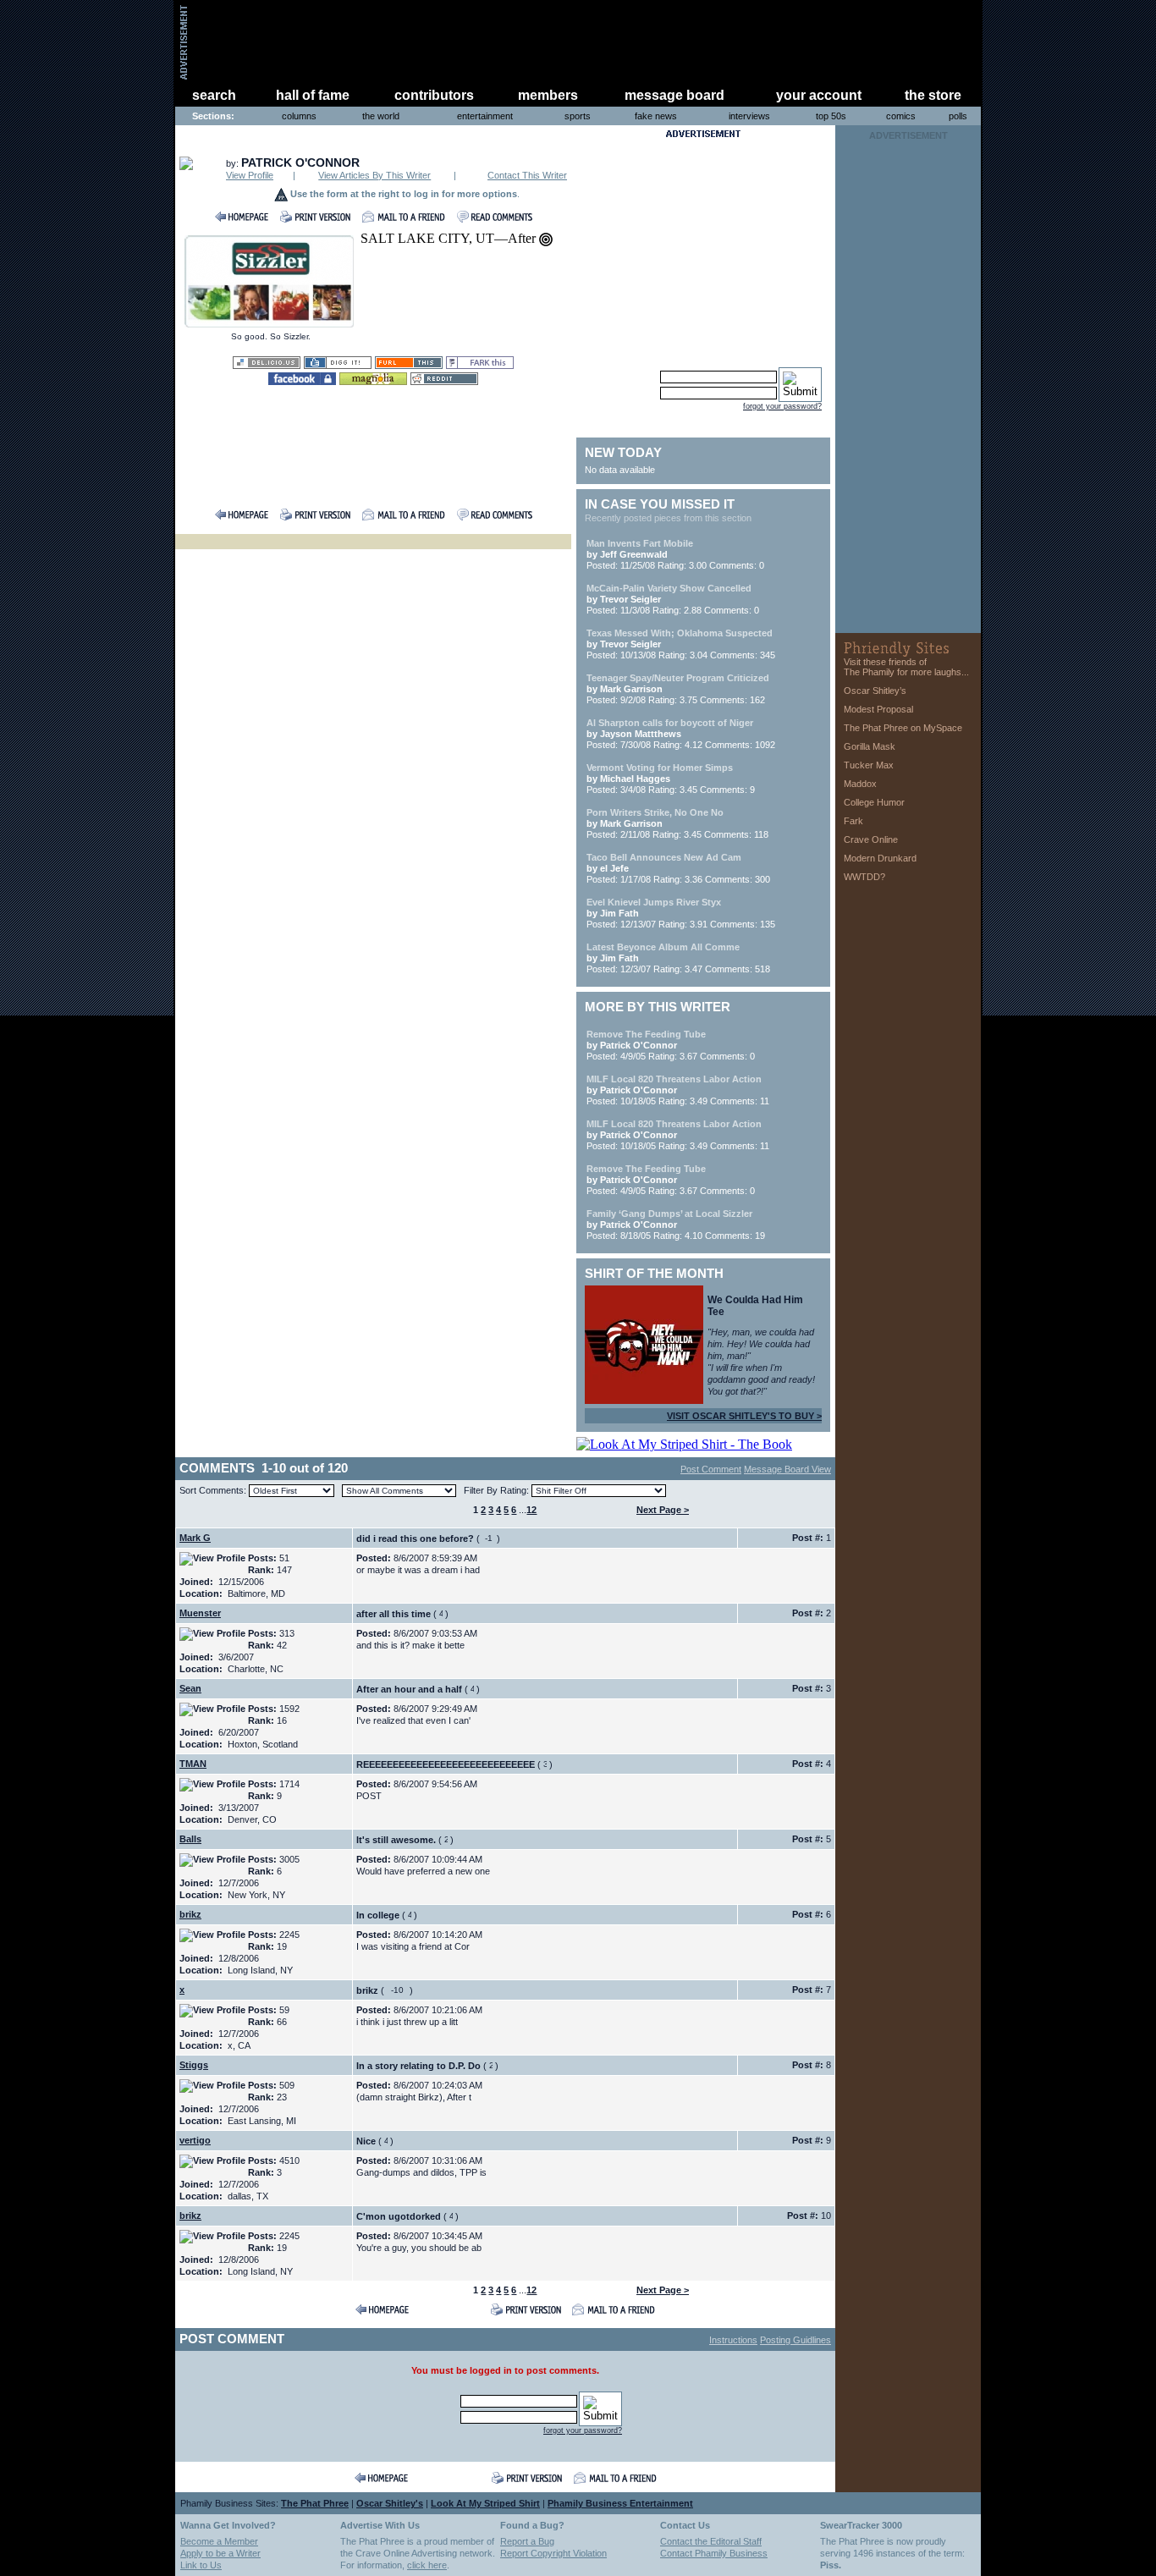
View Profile (250, 175)
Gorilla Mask (870, 746)
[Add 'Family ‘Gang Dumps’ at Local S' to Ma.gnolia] (373, 380)
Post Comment (711, 1469)
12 (531, 1510)
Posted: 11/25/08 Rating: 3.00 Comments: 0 (675, 554)
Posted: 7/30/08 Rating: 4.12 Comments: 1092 (681, 734)
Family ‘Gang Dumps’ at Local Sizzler (669, 1214)
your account (819, 95)
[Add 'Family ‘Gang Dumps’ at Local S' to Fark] (480, 364)
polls (958, 116)
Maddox (860, 784)
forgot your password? (782, 406)
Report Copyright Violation (553, 2553)
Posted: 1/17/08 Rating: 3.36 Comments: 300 (678, 868)
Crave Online (871, 839)
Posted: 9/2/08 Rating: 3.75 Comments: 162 (678, 689)
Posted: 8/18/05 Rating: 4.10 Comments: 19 (676, 1225)
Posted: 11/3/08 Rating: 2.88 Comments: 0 (673, 599)
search (214, 95)
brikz (190, 1914)
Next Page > (663, 1510)
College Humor (874, 802)
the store (933, 95)
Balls (190, 1839)
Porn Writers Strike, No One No (655, 812)
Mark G (195, 1538)
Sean (190, 1688)
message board (674, 95)
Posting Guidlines (795, 2340)
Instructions (733, 2340)
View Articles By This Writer (374, 175)
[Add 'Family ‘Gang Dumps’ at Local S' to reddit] (444, 380)
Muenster (200, 1613)
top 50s (831, 116)
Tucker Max (869, 765)
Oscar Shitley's (390, 2503)
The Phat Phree (315, 2503)
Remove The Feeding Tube (646, 1034)
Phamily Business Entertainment (620, 2503)
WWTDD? (864, 877)
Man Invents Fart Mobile (640, 543)
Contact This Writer (527, 175)
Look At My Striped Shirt (485, 2503)
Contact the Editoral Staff (711, 2541)
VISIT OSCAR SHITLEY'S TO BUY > (744, 1416)
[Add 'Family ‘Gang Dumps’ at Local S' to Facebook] (302, 380)
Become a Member (219, 2541)
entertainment (485, 116)
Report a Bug (527, 2541)
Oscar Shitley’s (875, 691)
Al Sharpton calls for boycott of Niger (670, 723)
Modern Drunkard (880, 858)
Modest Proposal (878, 709)
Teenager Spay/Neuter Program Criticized (678, 678)
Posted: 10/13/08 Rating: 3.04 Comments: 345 (681, 644)
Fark (853, 821)
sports (578, 116)
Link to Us (201, 2565)
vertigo (195, 2140)
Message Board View (787, 1469)
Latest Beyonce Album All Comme (663, 947)
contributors (434, 95)
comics (901, 116)
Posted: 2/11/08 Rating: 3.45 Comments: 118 (677, 823)
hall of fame (313, 95)
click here (427, 2565)
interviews (749, 116)
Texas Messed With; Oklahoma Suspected (680, 633)
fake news (656, 116)
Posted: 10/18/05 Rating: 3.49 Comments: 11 (678, 1090)
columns (299, 116)
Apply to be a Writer (220, 2553)
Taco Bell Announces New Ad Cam (664, 857)
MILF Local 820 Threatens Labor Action (674, 1079)
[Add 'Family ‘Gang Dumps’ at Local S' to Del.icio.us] (267, 364)
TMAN (193, 1764)
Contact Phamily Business (714, 2553)
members (548, 95)
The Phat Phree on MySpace (903, 728)
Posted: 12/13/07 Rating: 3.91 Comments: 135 (681, 913)
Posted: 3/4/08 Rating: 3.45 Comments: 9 (671, 779)
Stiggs (194, 2065)
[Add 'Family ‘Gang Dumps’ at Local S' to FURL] (409, 364)
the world (381, 116)
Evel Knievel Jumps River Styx (654, 902)
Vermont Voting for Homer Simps (660, 768)
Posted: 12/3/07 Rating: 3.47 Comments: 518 (678, 958)
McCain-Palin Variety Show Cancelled (669, 588)
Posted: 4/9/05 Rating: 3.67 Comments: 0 (671, 1045)
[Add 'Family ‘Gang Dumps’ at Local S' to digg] (338, 364)
